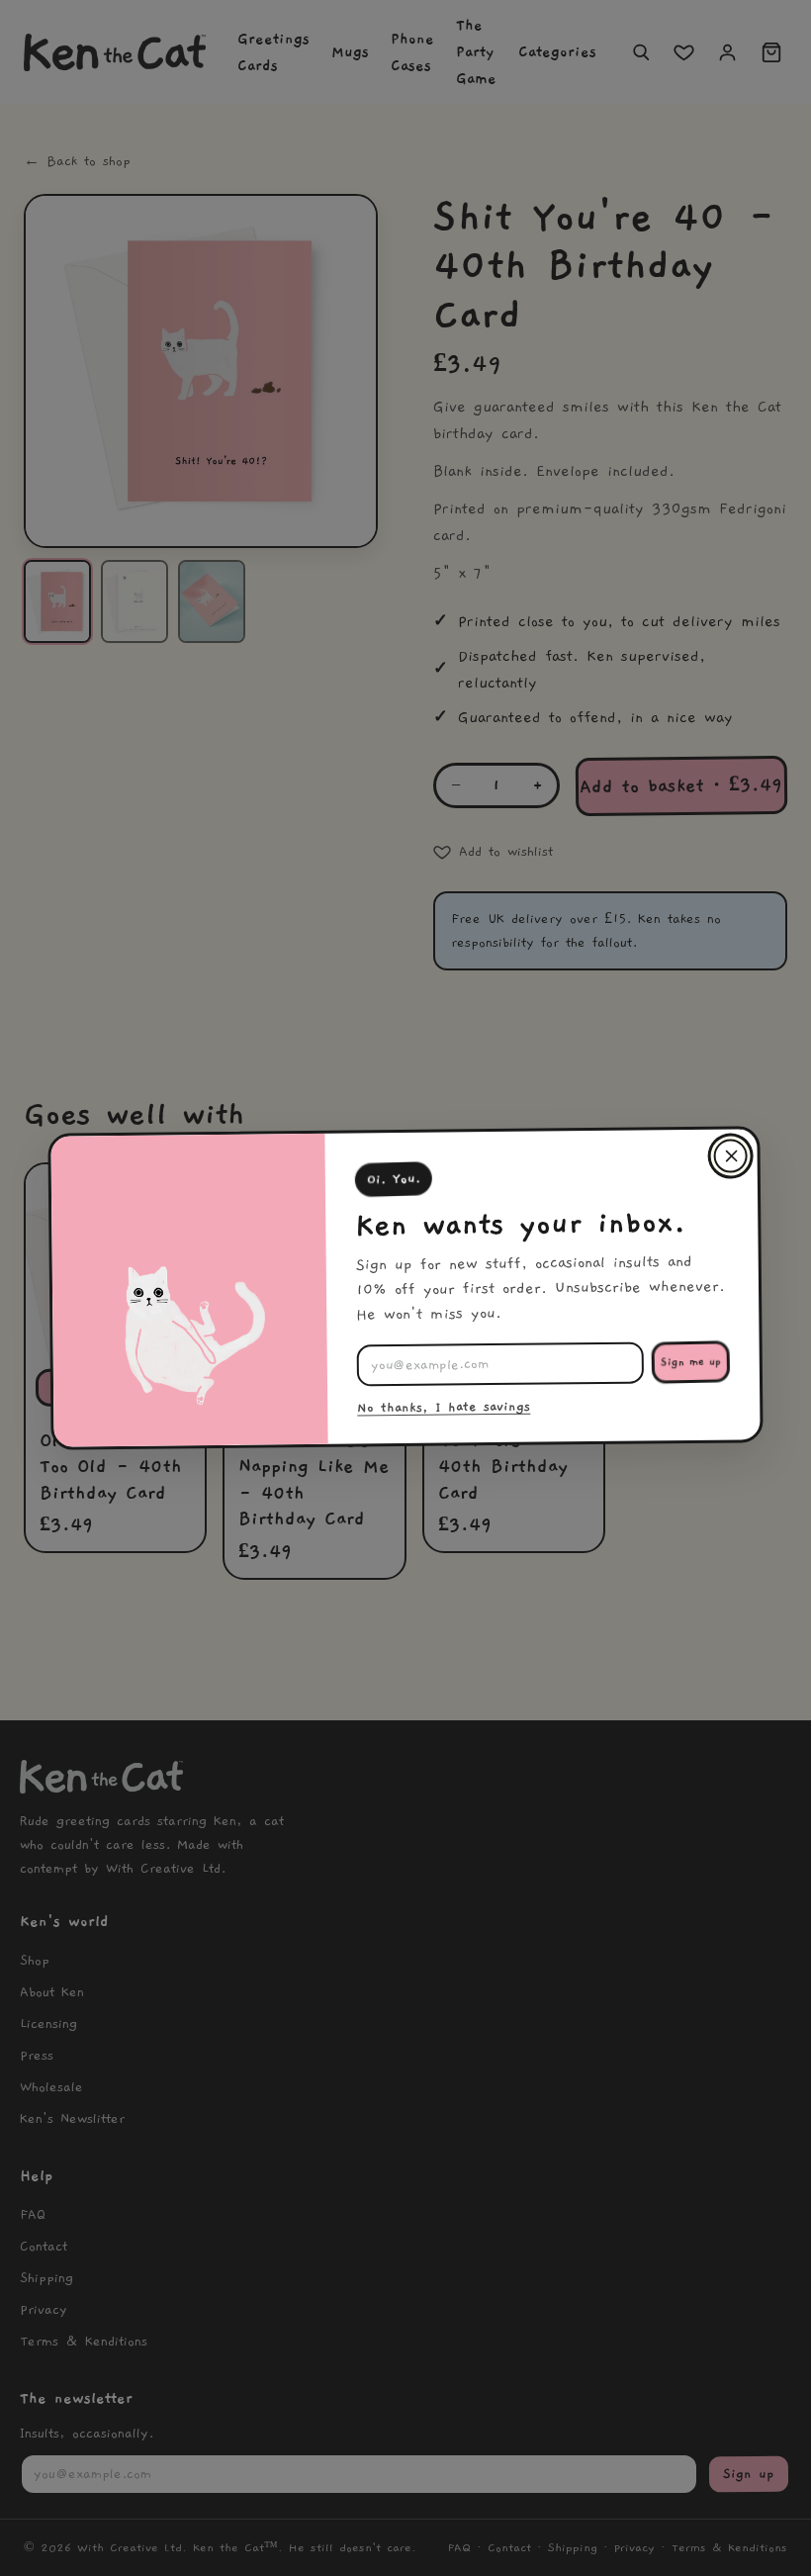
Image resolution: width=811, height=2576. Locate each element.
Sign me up (691, 1362)
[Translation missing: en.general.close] (730, 1155)
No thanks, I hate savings (444, 1408)
